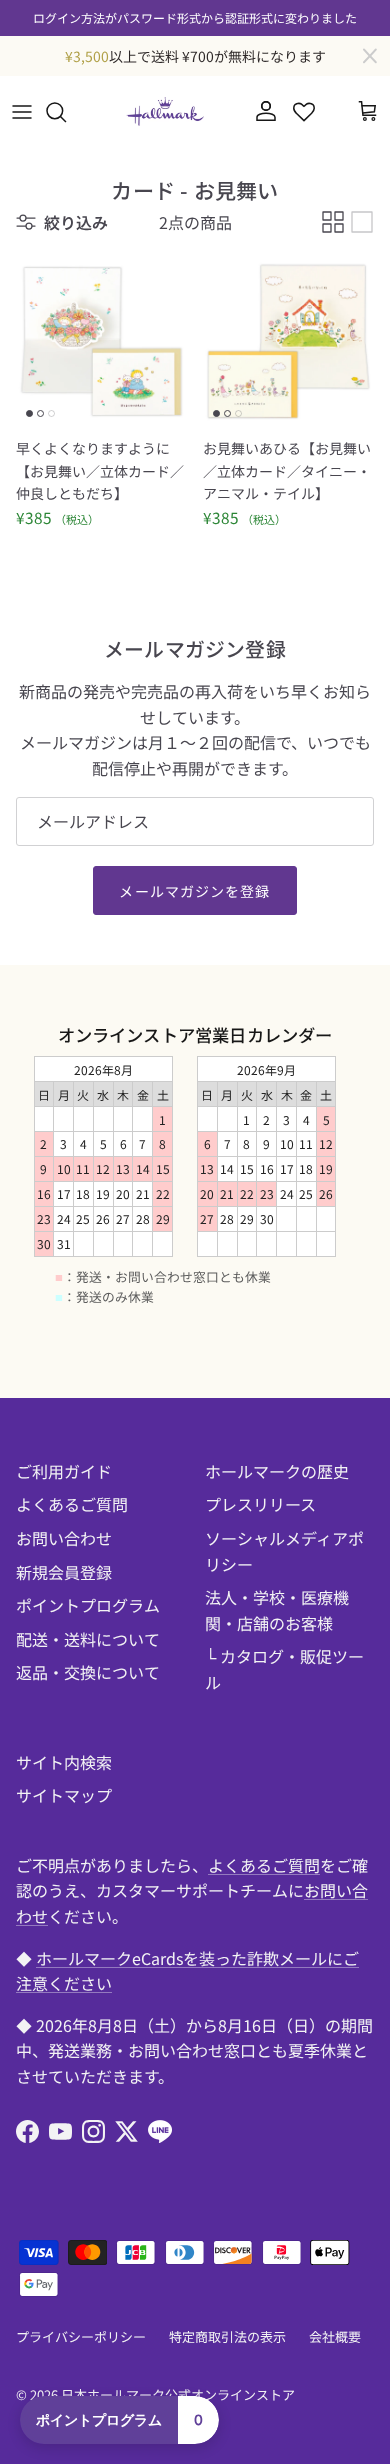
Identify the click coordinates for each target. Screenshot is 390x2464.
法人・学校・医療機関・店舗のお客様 (277, 1610)
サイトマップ (64, 1795)
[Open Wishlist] (304, 112)
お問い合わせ (64, 1538)
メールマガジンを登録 (194, 891)
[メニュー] (22, 112)
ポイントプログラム (88, 1605)
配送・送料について (88, 1639)
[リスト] (362, 222)
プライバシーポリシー (81, 2336)
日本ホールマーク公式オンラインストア (178, 2394)
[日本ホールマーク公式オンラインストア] (165, 111)
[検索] (66, 112)
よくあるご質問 (72, 1504)
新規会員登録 (64, 1572)
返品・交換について (88, 1672)
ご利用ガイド (64, 1471)
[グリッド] (333, 222)
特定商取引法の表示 (227, 2336)
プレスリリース (260, 1504)
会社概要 (335, 2336)
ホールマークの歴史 (277, 1471)
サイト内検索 (64, 1762)
